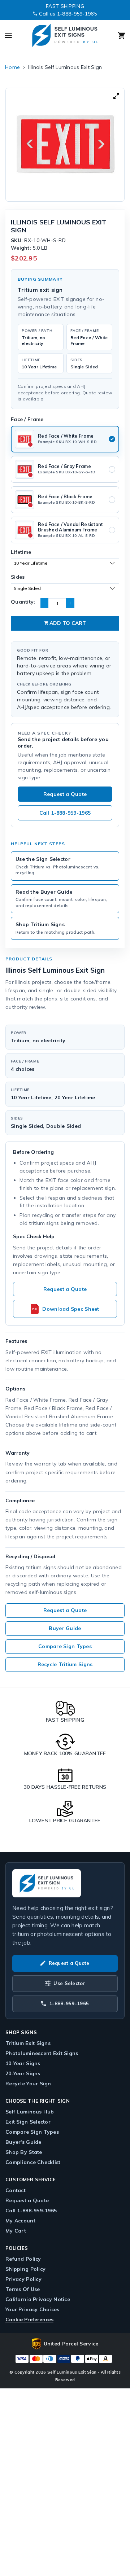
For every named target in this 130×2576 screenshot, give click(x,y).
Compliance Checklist (33, 2162)
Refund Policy (23, 2259)
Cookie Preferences (29, 2319)
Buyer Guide (65, 1628)
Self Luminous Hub (30, 2112)
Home (12, 67)
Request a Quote (65, 794)
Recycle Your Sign (28, 2084)
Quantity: (23, 602)
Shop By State (24, 2152)
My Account (20, 2221)
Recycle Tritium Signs (65, 1664)
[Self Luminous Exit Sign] (65, 36)
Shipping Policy (25, 2269)
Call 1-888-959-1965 (65, 813)
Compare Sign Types (65, 1646)
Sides (18, 577)
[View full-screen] (116, 96)
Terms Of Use (23, 2289)
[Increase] (70, 603)
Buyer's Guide (23, 2142)
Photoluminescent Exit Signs (42, 2053)
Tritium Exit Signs (28, 2043)
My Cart (16, 2231)
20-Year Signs (23, 2073)
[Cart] (115, 36)
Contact (16, 2190)
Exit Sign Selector (28, 2122)
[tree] (65, 145)
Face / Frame (27, 419)
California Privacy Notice (38, 2299)
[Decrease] (44, 603)
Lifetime (21, 552)
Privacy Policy (23, 2279)
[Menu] (15, 36)
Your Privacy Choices (32, 2309)
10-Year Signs (23, 2063)
